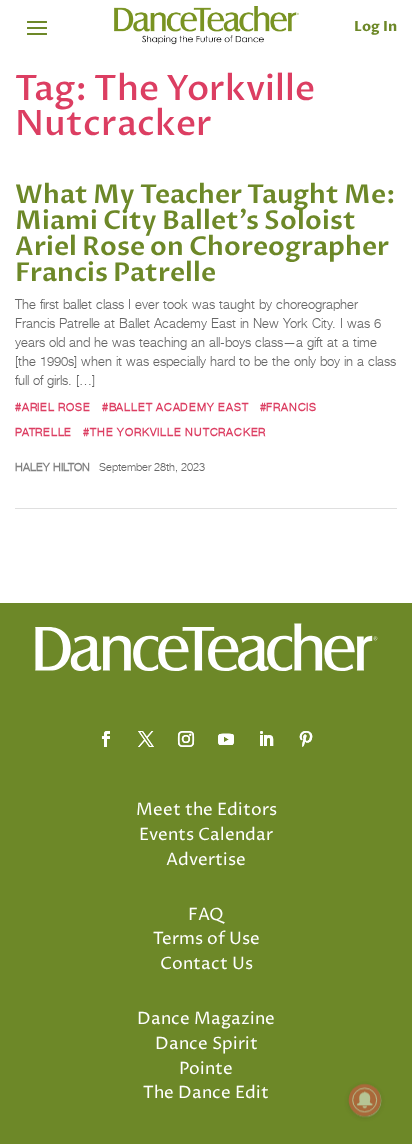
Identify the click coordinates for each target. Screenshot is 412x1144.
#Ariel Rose (53, 407)
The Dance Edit (206, 1093)
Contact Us (206, 964)
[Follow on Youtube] (226, 739)
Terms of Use (206, 939)
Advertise (206, 860)
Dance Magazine (206, 1019)
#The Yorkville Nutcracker (174, 432)
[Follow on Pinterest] (306, 739)
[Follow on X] (146, 739)
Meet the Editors (206, 810)
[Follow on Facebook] (106, 739)
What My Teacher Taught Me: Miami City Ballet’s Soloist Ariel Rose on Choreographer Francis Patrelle (205, 234)
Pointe (206, 1069)
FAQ (206, 915)
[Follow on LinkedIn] (266, 739)
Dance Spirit (206, 1044)
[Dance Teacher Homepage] (206, 25)
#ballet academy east (175, 407)
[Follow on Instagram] (186, 739)
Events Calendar (206, 835)
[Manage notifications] (365, 1100)
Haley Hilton (52, 467)
